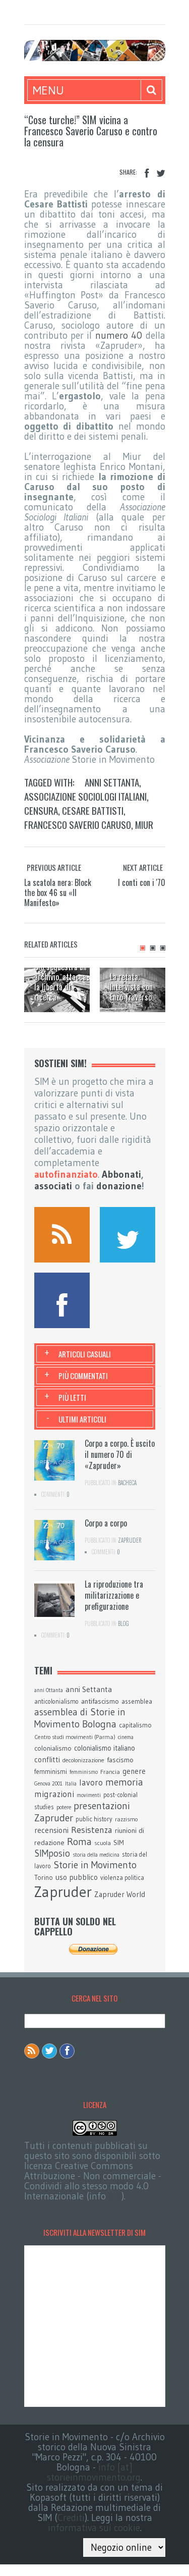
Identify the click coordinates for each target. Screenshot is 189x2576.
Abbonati (121, 1174)
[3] (163, 948)
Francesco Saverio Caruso (78, 824)
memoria (124, 1782)
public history (94, 1819)
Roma (79, 1842)
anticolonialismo (56, 1701)
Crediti (71, 2518)
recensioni (51, 1830)
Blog (123, 1623)
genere (134, 1771)
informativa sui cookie (94, 2528)
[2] (153, 948)
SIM (119, 1843)
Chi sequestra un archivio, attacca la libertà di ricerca (60, 982)
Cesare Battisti (93, 810)
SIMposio (52, 1853)
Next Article (143, 867)
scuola (103, 1843)
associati (53, 1186)
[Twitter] (161, 173)
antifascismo (100, 1701)
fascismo (120, 1760)
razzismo (126, 1819)
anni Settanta (112, 782)
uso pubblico (77, 1877)
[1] (143, 948)
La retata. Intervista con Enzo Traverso (131, 987)
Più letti (72, 1397)
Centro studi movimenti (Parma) (75, 1737)
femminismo (84, 1772)
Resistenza (92, 1830)
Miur (144, 824)
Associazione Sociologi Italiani (85, 796)
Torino (44, 1877)
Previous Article (54, 867)
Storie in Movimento (95, 1865)
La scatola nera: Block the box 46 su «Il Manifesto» (58, 892)
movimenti (89, 1795)
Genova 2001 (48, 1784)
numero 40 (119, 335)
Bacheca (127, 1483)
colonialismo (53, 1748)
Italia (71, 1784)
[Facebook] (147, 173)
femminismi (51, 1771)
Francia (110, 1772)
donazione (119, 1186)
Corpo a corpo (106, 1523)
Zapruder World (120, 1895)
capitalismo (135, 1725)
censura (41, 810)
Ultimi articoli (82, 1419)
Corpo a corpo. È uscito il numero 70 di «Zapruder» (120, 1454)
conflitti (47, 1759)
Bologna (99, 1724)
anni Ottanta (49, 1690)
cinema (126, 1737)
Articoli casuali (85, 1354)
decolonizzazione (83, 1760)
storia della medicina (96, 1855)
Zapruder (130, 1540)
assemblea (137, 1701)
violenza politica (122, 1878)
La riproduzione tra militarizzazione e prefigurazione (114, 1595)
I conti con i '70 (142, 882)
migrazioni (54, 1794)
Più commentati (83, 1376)
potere (64, 1807)
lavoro (91, 1782)
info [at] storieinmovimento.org (94, 2472)
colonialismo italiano (105, 1748)
